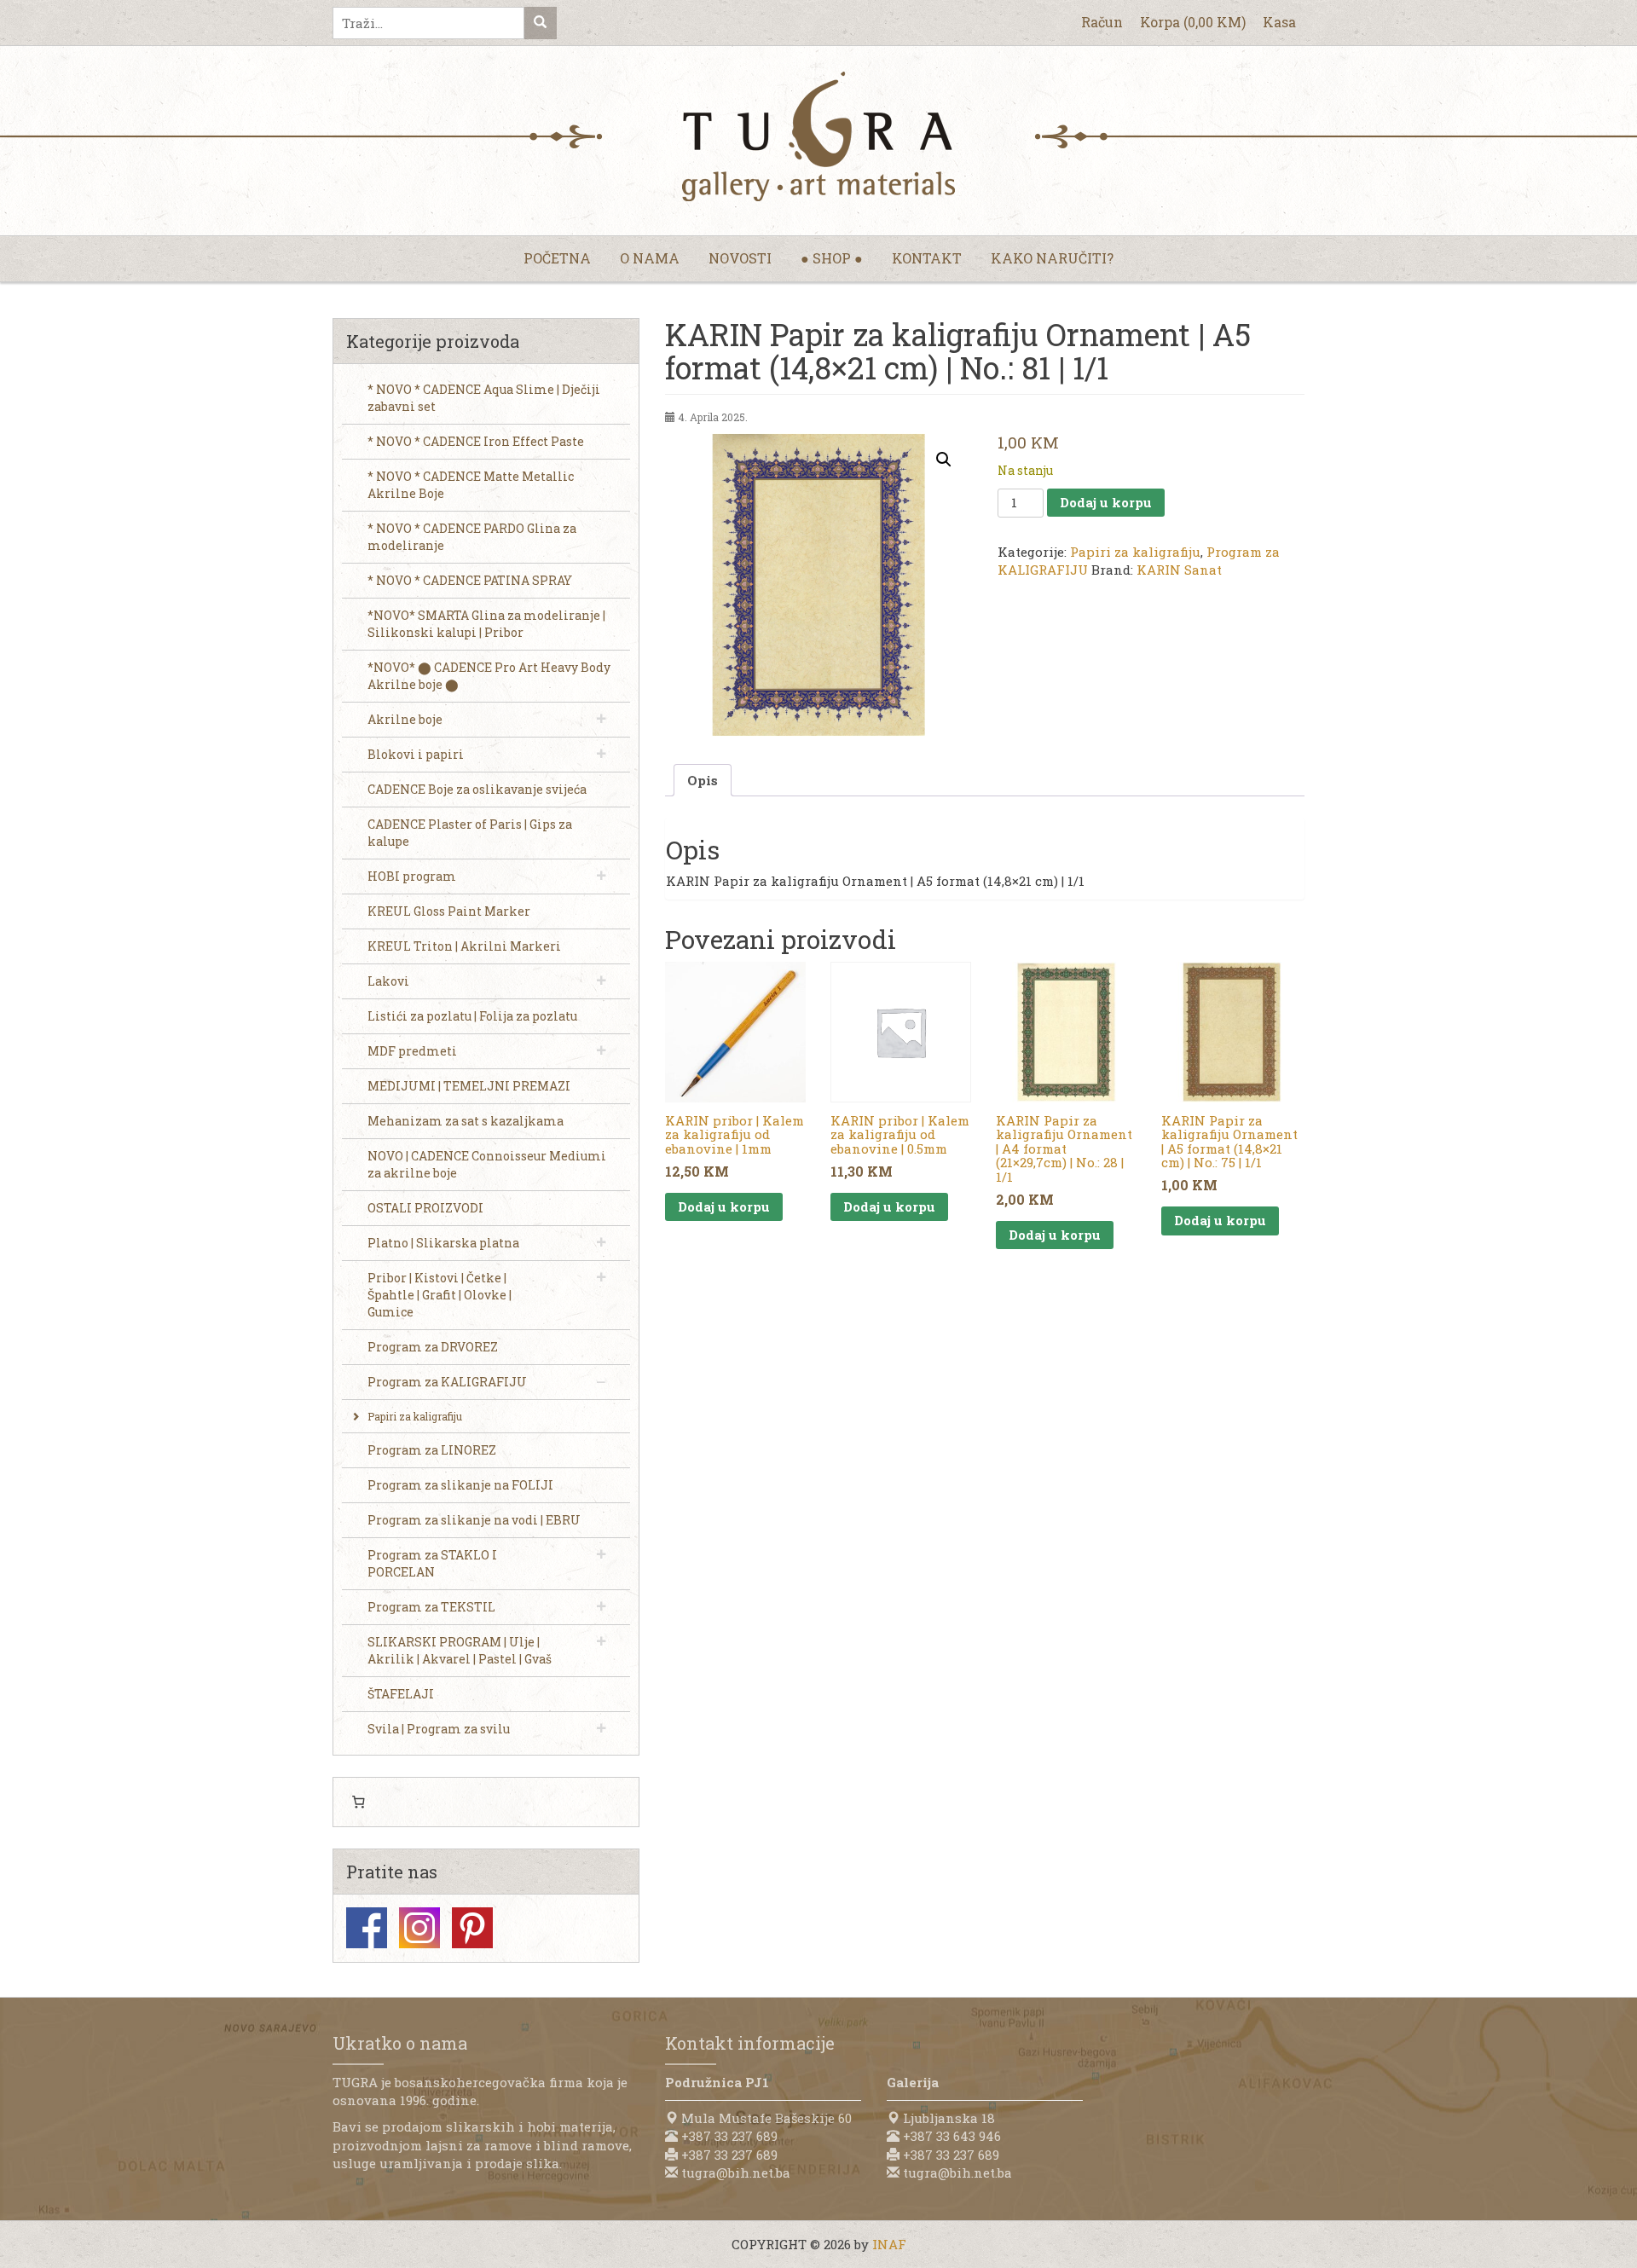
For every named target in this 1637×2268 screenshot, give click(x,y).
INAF (889, 2244)
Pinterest (472, 1928)
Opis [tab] (703, 780)
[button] (944, 460)
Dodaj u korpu (1106, 502)
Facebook (367, 1928)
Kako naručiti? (1052, 258)
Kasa (1279, 22)
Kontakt (927, 258)
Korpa (1193, 22)
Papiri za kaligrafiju (1135, 552)
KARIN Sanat (1179, 570)
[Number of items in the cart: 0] (358, 1802)
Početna (557, 258)
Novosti (740, 258)
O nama (650, 258)
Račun (1102, 22)
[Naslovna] (818, 136)
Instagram (419, 1928)
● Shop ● (832, 258)
